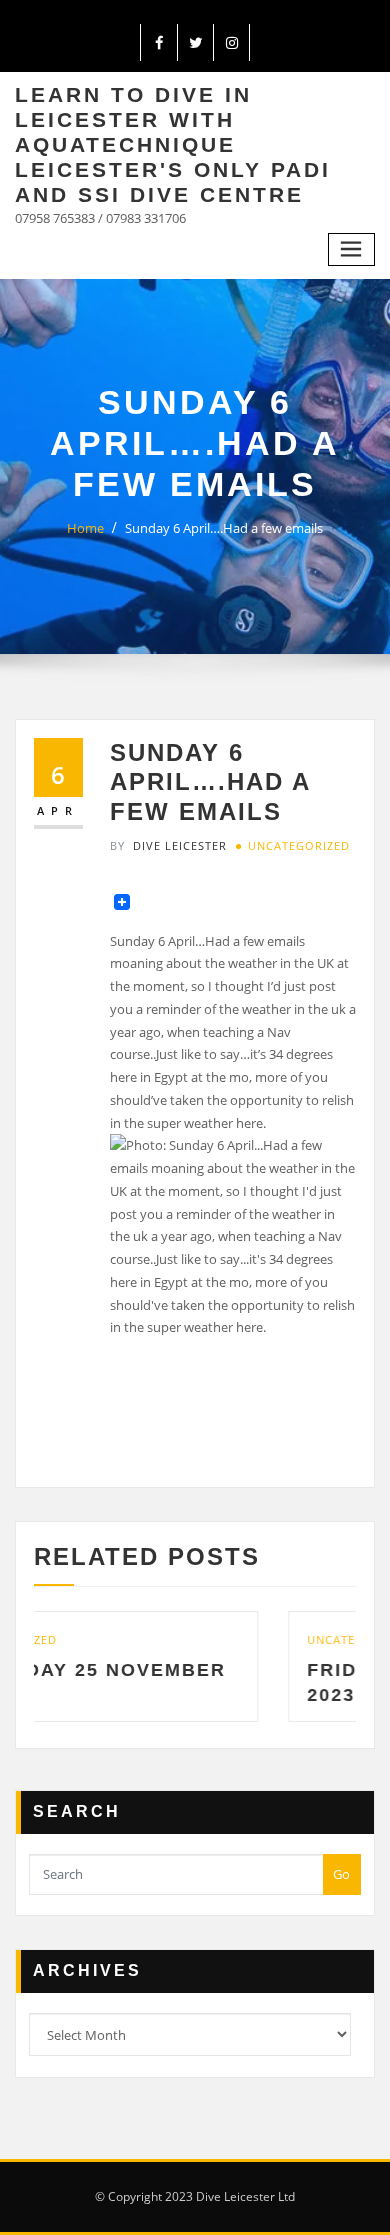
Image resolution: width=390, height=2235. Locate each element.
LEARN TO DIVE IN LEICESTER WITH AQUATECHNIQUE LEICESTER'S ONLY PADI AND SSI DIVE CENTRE (173, 144)
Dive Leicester (168, 845)
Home (85, 528)
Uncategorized (299, 845)
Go (341, 1874)
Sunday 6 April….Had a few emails (224, 528)
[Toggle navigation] (352, 249)
